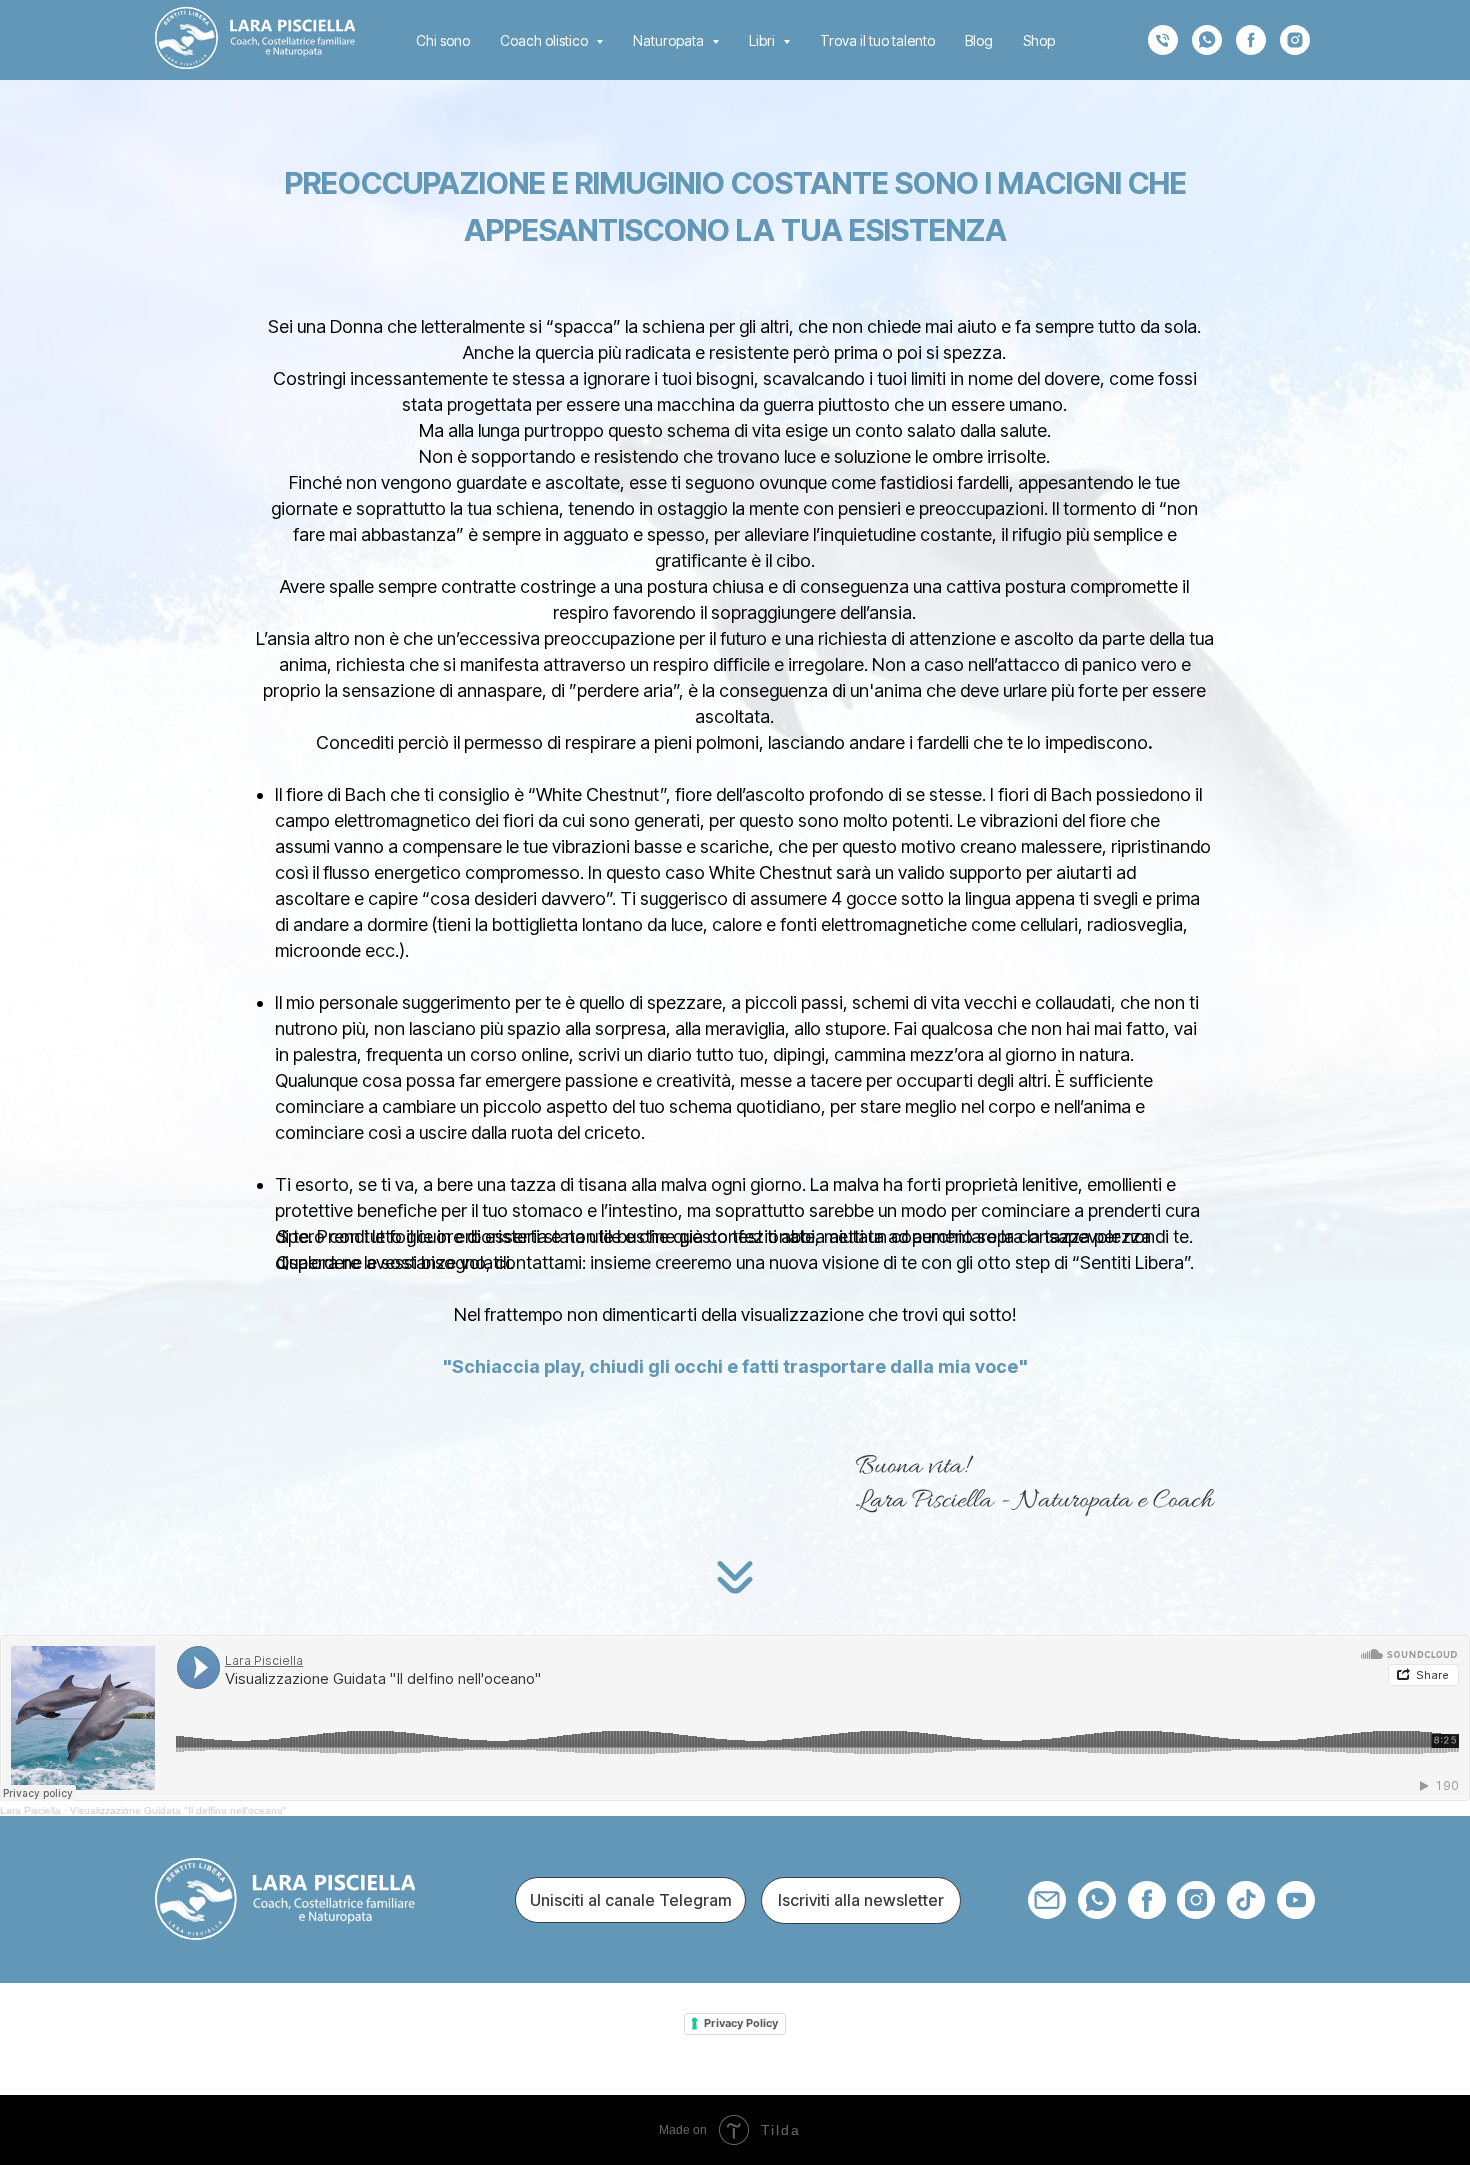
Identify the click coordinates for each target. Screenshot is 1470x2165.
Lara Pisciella (30, 1810)
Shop (1039, 40)
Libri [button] (763, 40)
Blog (979, 40)
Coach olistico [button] (545, 40)
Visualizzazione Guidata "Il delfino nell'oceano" (178, 1810)
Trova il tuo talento (877, 40)
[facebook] (1251, 40)
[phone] (1163, 40)
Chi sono (443, 40)
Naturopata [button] (670, 40)
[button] (861, 1900)
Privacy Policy (741, 2023)
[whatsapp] (1207, 40)
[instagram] (1295, 40)
